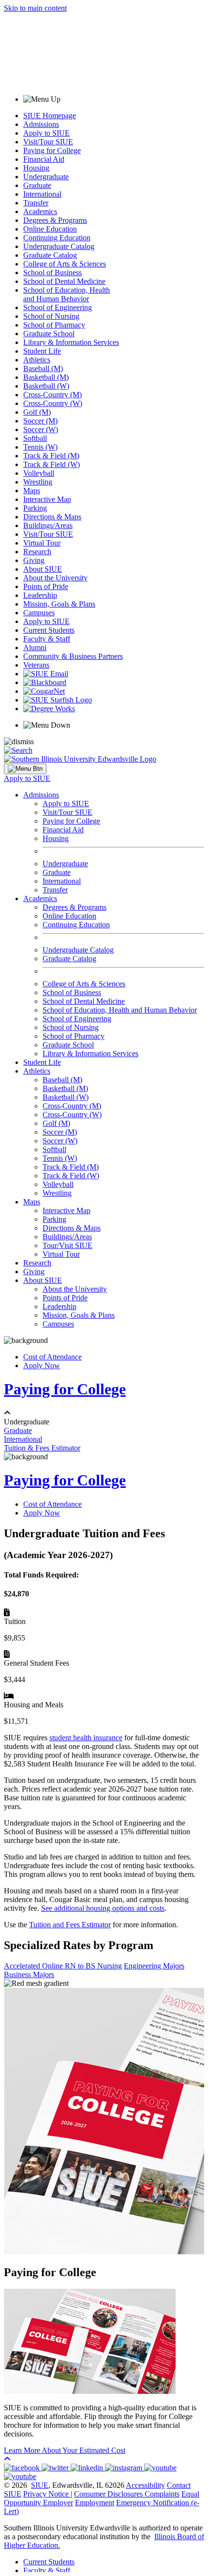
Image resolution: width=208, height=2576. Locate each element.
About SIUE (43, 569)
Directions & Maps (52, 517)
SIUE (40, 2485)
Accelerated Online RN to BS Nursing (63, 1966)
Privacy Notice (46, 2494)
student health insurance (86, 1738)
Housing (36, 168)
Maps (32, 491)
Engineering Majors (154, 1966)
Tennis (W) (40, 447)
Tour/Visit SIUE (67, 1245)
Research (37, 552)
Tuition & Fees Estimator (42, 1448)
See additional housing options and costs (103, 1908)
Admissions (41, 124)
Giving (34, 560)
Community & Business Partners (73, 656)
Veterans (36, 665)
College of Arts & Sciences (65, 264)
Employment (95, 2503)
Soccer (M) (40, 421)
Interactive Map (47, 499)
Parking (35, 508)
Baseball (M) (43, 368)
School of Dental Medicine (64, 281)
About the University (55, 578)
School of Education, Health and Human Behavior (67, 294)
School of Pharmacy (54, 325)
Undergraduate (46, 177)
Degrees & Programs (55, 220)
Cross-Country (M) (52, 395)
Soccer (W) (41, 429)
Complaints (162, 2494)
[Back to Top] (7, 2459)
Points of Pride (46, 586)
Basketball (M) (46, 377)
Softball (35, 438)
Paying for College (52, 150)
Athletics (37, 360)
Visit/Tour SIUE (48, 142)
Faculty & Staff (47, 639)
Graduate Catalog (50, 255)
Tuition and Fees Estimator (70, 1925)
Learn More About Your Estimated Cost (65, 2450)
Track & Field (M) (51, 456)
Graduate (37, 185)
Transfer (36, 203)
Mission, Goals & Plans (59, 604)
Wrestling (38, 482)
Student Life (42, 351)
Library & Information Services (71, 342)
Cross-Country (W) (53, 403)
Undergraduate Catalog (59, 246)
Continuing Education (57, 238)
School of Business (52, 273)
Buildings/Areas (48, 525)
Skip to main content (35, 8)
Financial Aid (44, 159)
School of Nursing (51, 316)
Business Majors (29, 1975)
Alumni (35, 648)
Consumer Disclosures (108, 2494)
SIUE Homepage (50, 116)
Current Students (49, 630)
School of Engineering (58, 307)
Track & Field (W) (52, 464)
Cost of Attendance (52, 1357)
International (42, 194)
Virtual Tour (42, 543)
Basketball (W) (46, 386)
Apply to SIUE (46, 133)
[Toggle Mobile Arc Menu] (25, 769)
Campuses (39, 613)
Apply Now (42, 1366)
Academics (40, 211)
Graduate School (49, 334)
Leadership (40, 595)
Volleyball (39, 473)
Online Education (50, 229)
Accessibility (145, 2485)
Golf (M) (37, 412)
